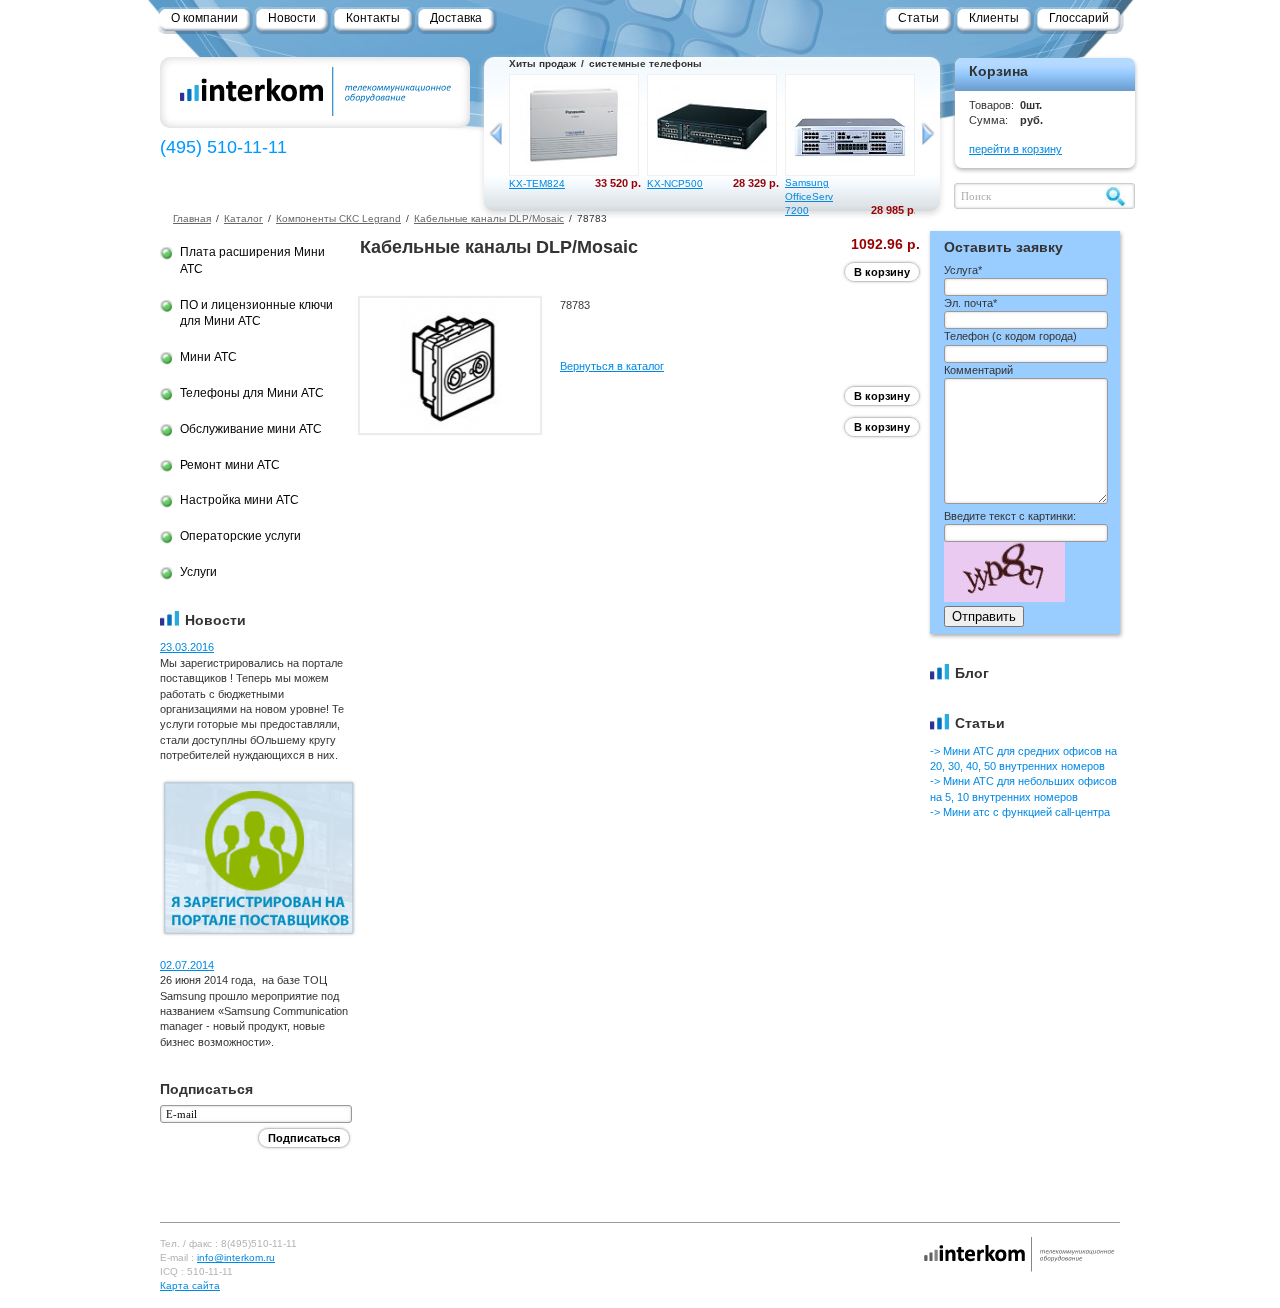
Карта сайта (190, 1285)
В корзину (882, 272)
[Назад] (496, 134)
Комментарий (978, 370)
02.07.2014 (187, 965)
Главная (192, 218)
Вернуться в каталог (612, 366)
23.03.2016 (187, 647)
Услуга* (963, 270)
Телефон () (1010, 336)
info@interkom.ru (236, 1257)
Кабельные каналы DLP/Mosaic (489, 218)
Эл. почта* (970, 303)
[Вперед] (927, 134)
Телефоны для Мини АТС (252, 393)
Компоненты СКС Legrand (338, 218)
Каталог (243, 218)
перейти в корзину (1015, 149)
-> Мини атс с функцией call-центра (1020, 812)
